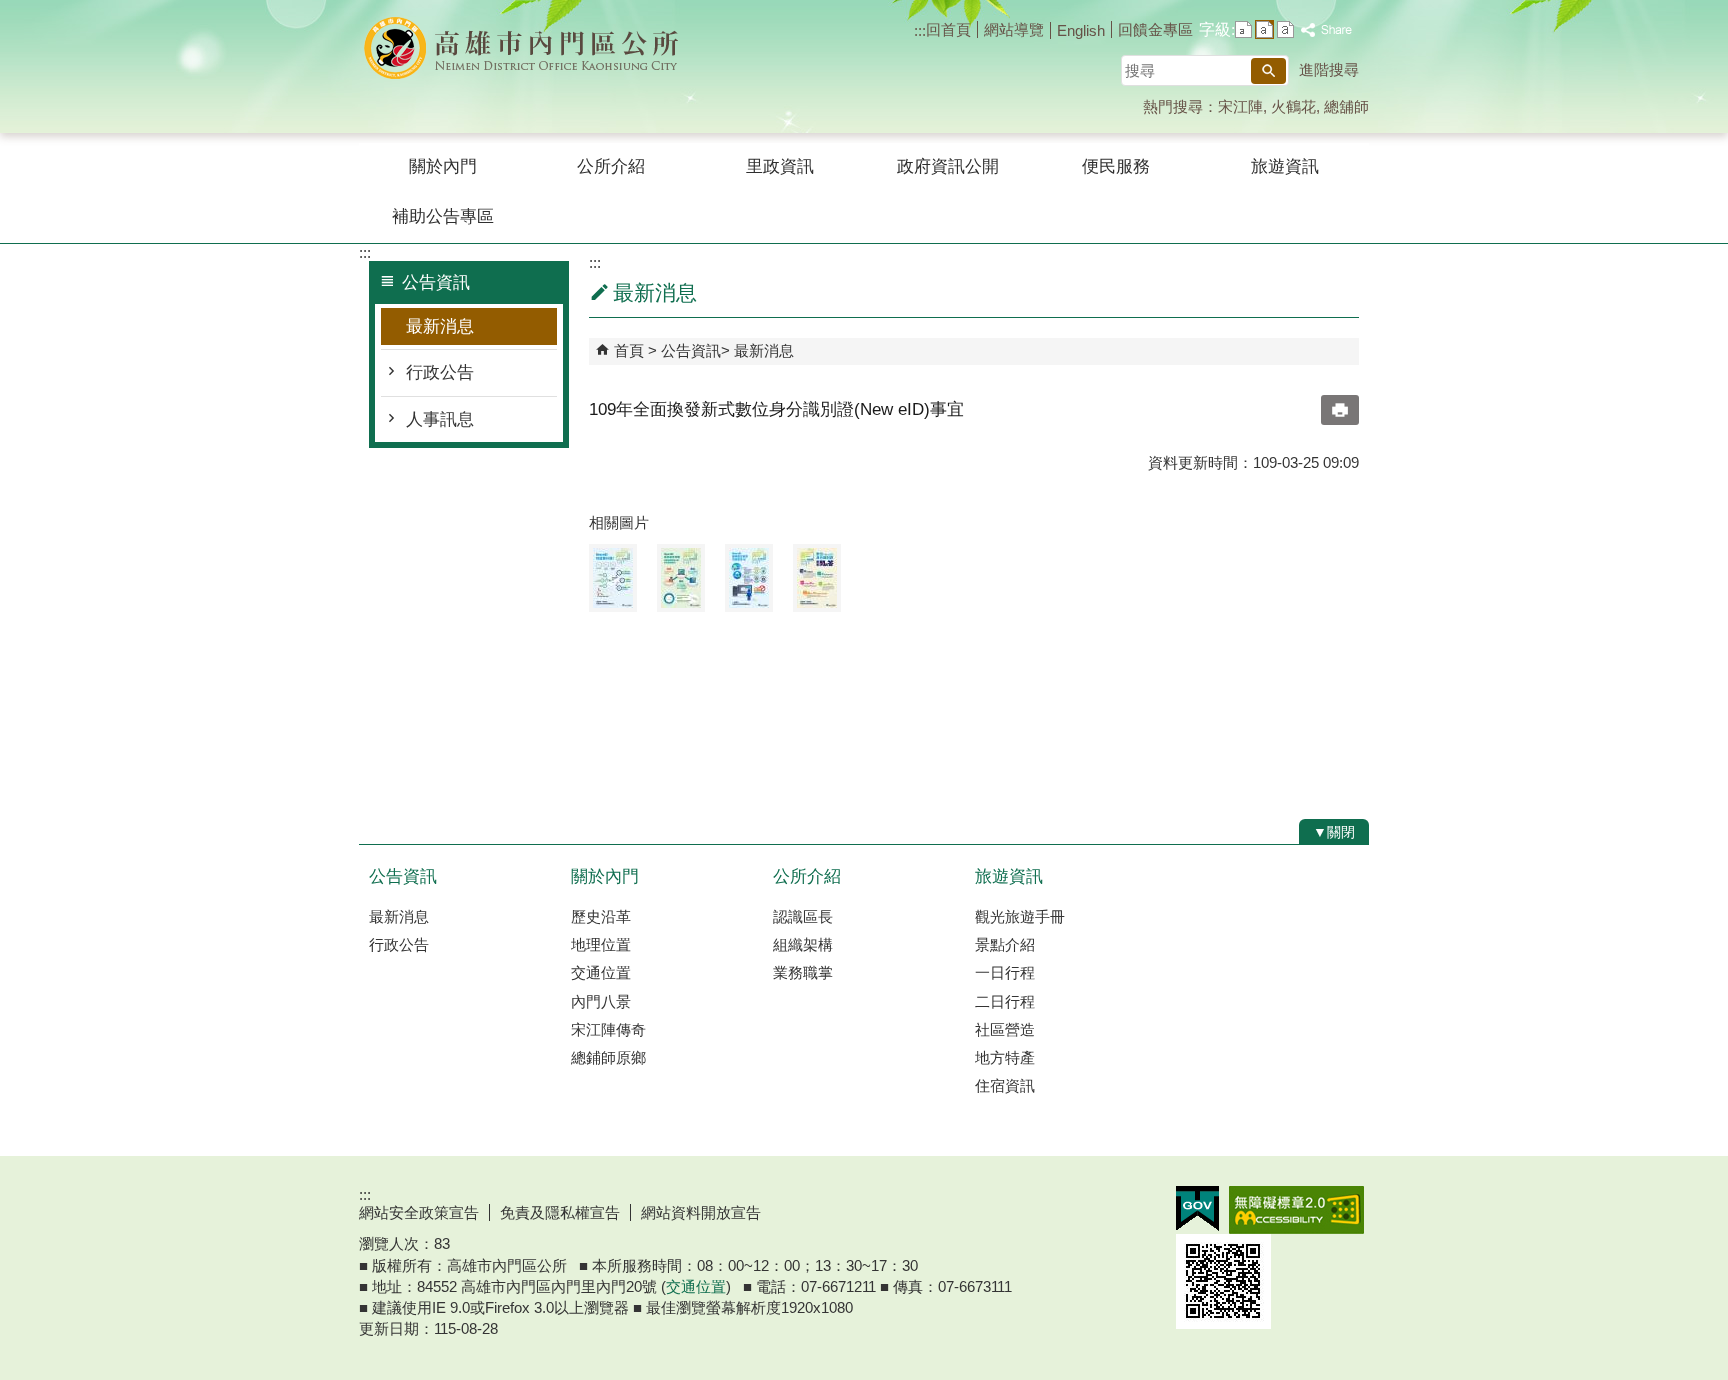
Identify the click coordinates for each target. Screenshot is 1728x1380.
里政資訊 (780, 166)
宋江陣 (1240, 106)
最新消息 (440, 326)
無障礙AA (1296, 1210)
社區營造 (1005, 1029)
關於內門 (443, 166)
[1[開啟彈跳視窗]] (613, 578)
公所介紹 (611, 166)
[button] (1268, 71)
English (1081, 30)
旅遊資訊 (1285, 166)
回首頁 (948, 29)
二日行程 (1005, 1001)
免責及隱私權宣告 (560, 1212)
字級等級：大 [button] (1285, 29)
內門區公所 (528, 48)
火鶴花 (1293, 106)
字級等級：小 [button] (1243, 29)
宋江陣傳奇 (608, 1029)
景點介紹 (1005, 944)
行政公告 (440, 372)
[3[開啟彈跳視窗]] (749, 578)
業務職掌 (803, 972)
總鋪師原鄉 (608, 1057)
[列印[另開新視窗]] (1340, 410)
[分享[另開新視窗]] (1327, 30)
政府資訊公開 (948, 166)
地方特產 (1005, 1057)
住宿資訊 (1005, 1085)
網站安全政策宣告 (419, 1212)
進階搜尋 (1329, 69)
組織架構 (803, 944)
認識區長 (803, 916)
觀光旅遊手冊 (1020, 916)
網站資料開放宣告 (701, 1212)
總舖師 (1346, 106)
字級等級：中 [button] (1264, 29)
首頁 (629, 350)
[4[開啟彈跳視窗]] (817, 578)
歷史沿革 (601, 916)
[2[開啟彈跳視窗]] (681, 578)
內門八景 (601, 1001)
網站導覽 (1014, 29)
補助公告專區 (443, 216)
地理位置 (601, 944)
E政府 (1197, 1208)
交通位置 (601, 972)
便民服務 (1116, 166)
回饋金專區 (1155, 29)
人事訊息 (440, 419)
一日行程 (1005, 972)
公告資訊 (691, 350)
